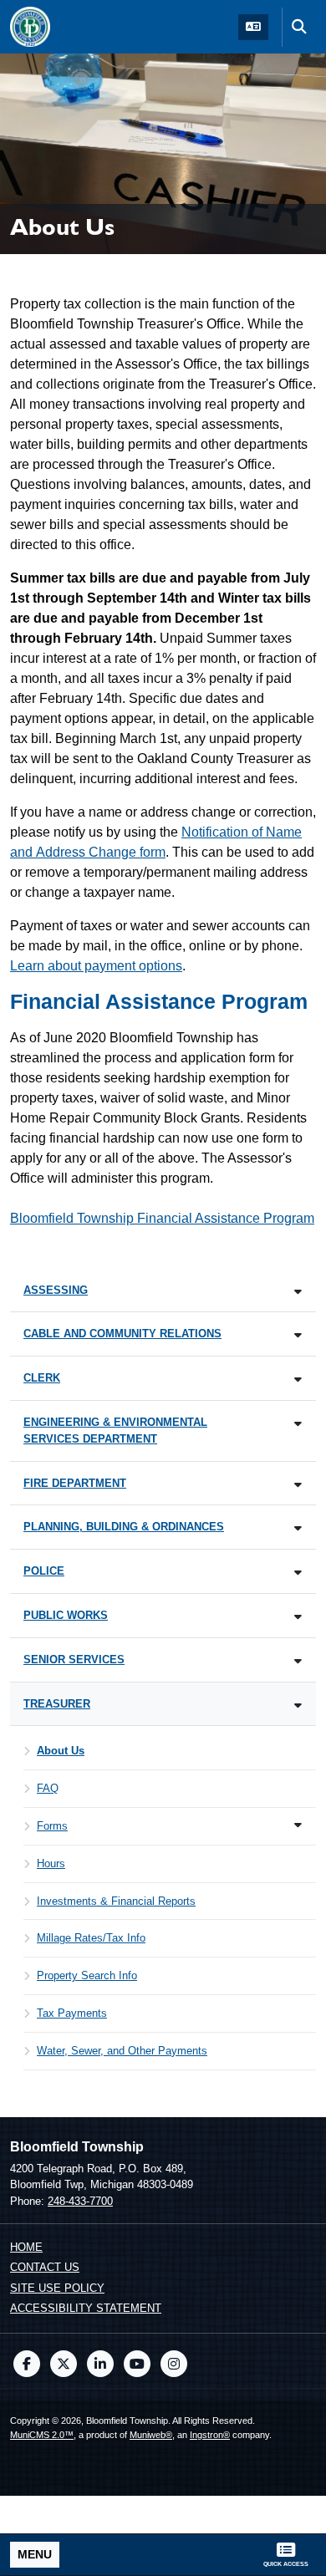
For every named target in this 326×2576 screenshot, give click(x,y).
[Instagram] (174, 2364)
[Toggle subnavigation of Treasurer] (298, 1705)
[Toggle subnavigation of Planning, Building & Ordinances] (298, 1528)
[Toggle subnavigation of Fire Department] (298, 1485)
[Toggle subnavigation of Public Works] (298, 1617)
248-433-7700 (80, 2201)
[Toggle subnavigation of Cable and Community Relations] (298, 1335)
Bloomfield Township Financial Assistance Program (162, 1218)
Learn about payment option (93, 966)
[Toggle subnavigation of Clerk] (298, 1380)
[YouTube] (137, 2364)
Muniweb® (151, 2435)
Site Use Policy (57, 2288)
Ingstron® (210, 2435)
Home (26, 2247)
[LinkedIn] (100, 2364)
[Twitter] (64, 2364)
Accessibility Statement (86, 2308)
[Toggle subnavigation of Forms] (298, 1825)
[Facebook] (27, 2364)
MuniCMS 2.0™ (42, 2435)
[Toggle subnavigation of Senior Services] (298, 1661)
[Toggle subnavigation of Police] (298, 1573)
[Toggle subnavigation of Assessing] (298, 1292)
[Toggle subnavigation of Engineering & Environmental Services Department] (298, 1424)
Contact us (45, 2267)
